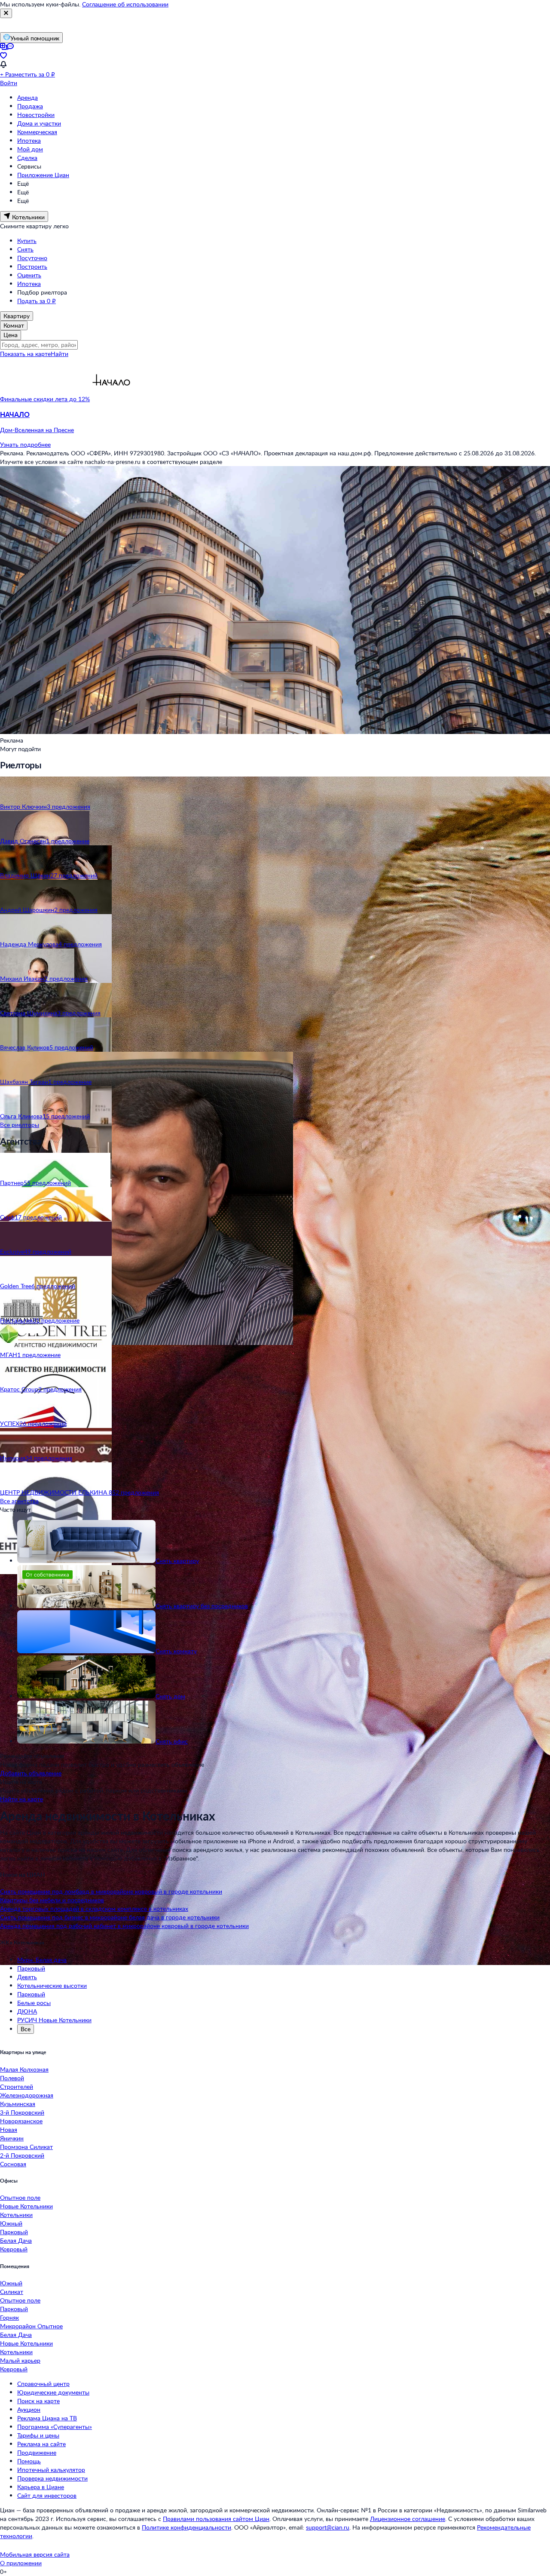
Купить (27, 241)
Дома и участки (39, 123)
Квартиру (17, 316)
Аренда (27, 97)
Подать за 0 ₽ (37, 301)
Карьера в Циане (41, 2487)
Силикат (12, 2292)
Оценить (29, 275)
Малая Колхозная (24, 2069)
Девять (27, 1977)
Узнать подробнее (25, 444)
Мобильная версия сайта (35, 2554)
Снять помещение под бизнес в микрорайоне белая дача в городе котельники (110, 1917)
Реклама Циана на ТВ (47, 2418)
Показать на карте (25, 354)
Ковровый (14, 2249)
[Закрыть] (6, 13)
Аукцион (29, 2409)
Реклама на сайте (41, 2444)
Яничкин (12, 2138)
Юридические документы (53, 2392)
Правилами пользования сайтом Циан (216, 2519)
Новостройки (36, 115)
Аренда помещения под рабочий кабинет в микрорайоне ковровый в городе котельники (124, 1926)
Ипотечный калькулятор (51, 2470)
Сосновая (13, 2164)
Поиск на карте (38, 2401)
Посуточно (32, 258)
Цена (11, 335)
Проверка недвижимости (52, 2478)
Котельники (16, 2215)
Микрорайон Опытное (31, 2326)
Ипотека (29, 140)
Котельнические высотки (52, 1985)
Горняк (9, 2317)
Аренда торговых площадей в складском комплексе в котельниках (94, 1908)
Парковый (31, 1968)
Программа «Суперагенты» (55, 2427)
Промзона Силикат (26, 2147)
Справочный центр (43, 2384)
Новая (9, 2129)
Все (26, 2029)
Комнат (14, 325)
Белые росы (34, 2003)
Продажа (30, 106)
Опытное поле (20, 2197)
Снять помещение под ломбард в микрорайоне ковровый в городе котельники (111, 1891)
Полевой (12, 2078)
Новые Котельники (26, 2206)
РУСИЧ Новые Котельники (54, 2020)
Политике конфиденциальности (186, 2527)
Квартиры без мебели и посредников (52, 1900)
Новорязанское (21, 2121)
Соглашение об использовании (125, 4)
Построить (32, 266)
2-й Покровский (22, 2155)
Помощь (29, 2461)
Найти (60, 354)
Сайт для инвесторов (47, 2495)
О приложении (21, 2563)
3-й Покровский (22, 2112)
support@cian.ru (328, 2527)
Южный (11, 2223)
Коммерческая (37, 132)
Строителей (17, 2086)
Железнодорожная (27, 2095)
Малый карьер (20, 2360)
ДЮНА (27, 2011)
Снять (25, 249)
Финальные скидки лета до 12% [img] (45, 399)
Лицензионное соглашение (408, 2519)
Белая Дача (16, 2240)
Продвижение (37, 2452)
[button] (275, 422)
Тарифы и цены (38, 2435)
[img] (111, 399)
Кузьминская (18, 2104)
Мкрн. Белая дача (42, 1960)
